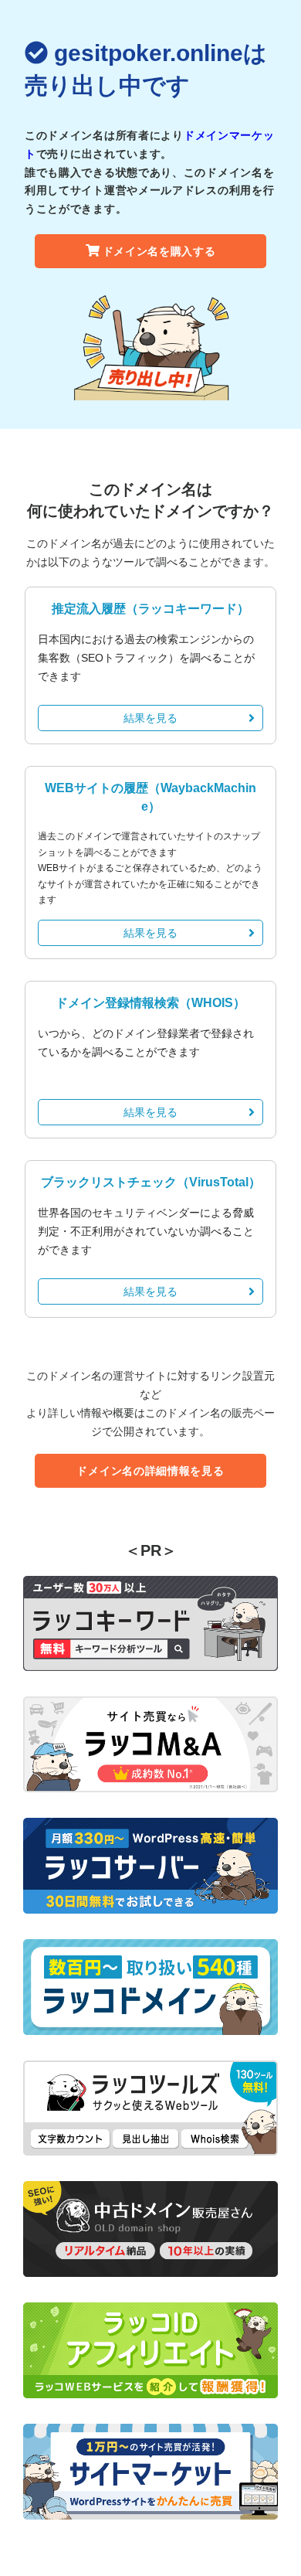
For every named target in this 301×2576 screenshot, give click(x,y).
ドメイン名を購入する (159, 251)
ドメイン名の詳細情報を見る (150, 1471)
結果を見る (150, 718)
